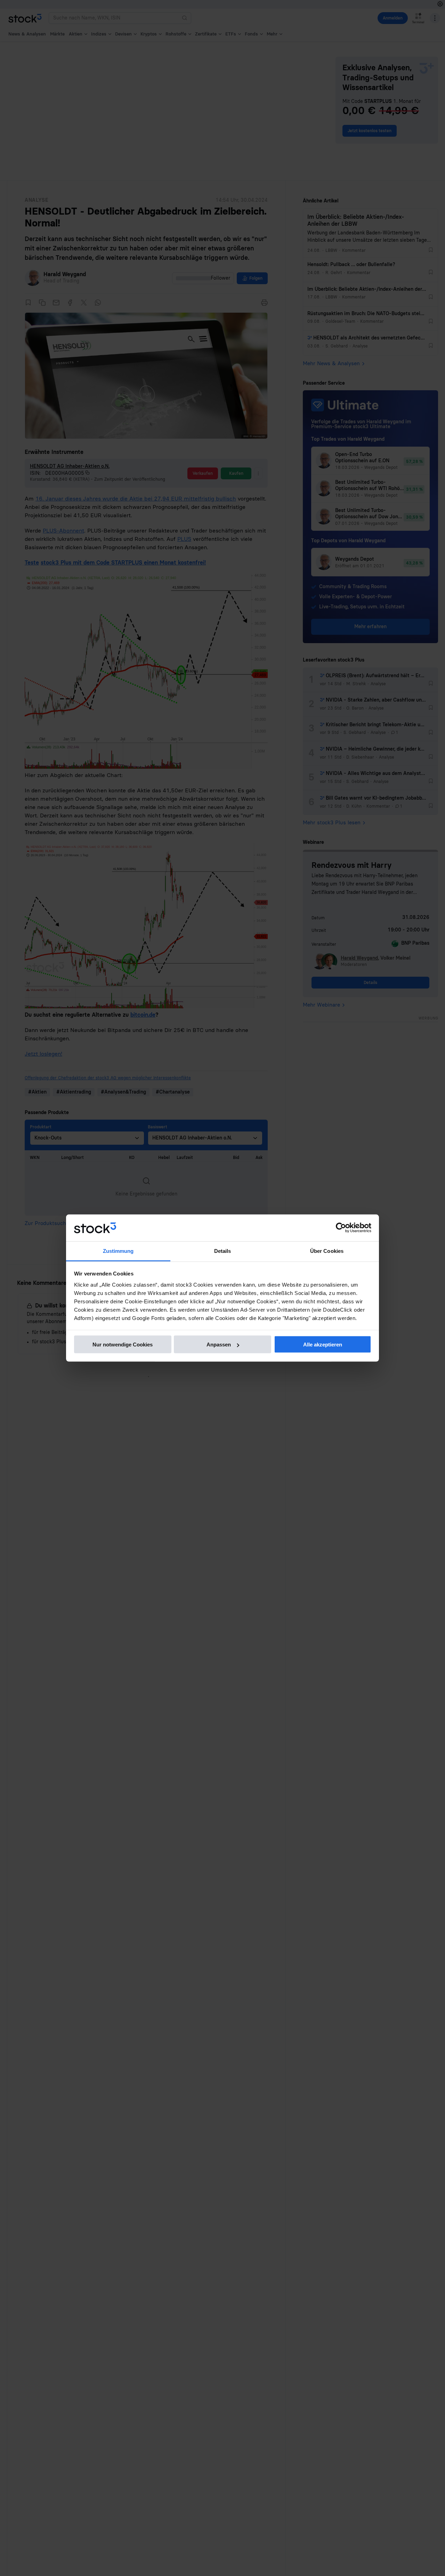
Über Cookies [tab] (327, 1251)
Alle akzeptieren (323, 1345)
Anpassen (219, 1345)
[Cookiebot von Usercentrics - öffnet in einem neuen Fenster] (341, 1228)
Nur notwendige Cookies (123, 1345)
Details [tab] (223, 1251)
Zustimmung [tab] (118, 1251)
